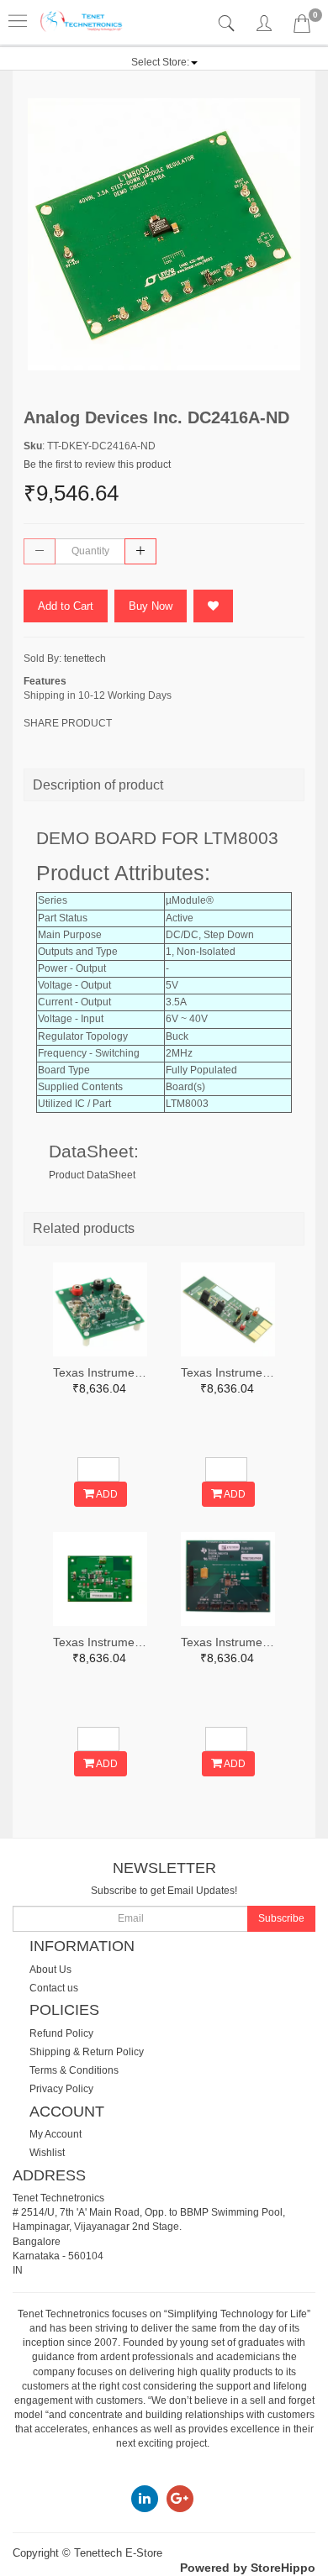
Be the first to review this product (97, 464)
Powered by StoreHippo (248, 2568)
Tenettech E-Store (118, 2553)
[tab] (228, 24)
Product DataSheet (92, 1175)
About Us (50, 1970)
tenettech (85, 658)
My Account (56, 2134)
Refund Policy (61, 2033)
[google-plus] (180, 2498)
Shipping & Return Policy (87, 2052)
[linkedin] (145, 2498)
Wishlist (47, 2153)
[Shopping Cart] (302, 27)
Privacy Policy (61, 2089)
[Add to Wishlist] (213, 606)
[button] (164, 62)
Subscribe (281, 1918)
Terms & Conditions (74, 2070)
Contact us (54, 1988)
